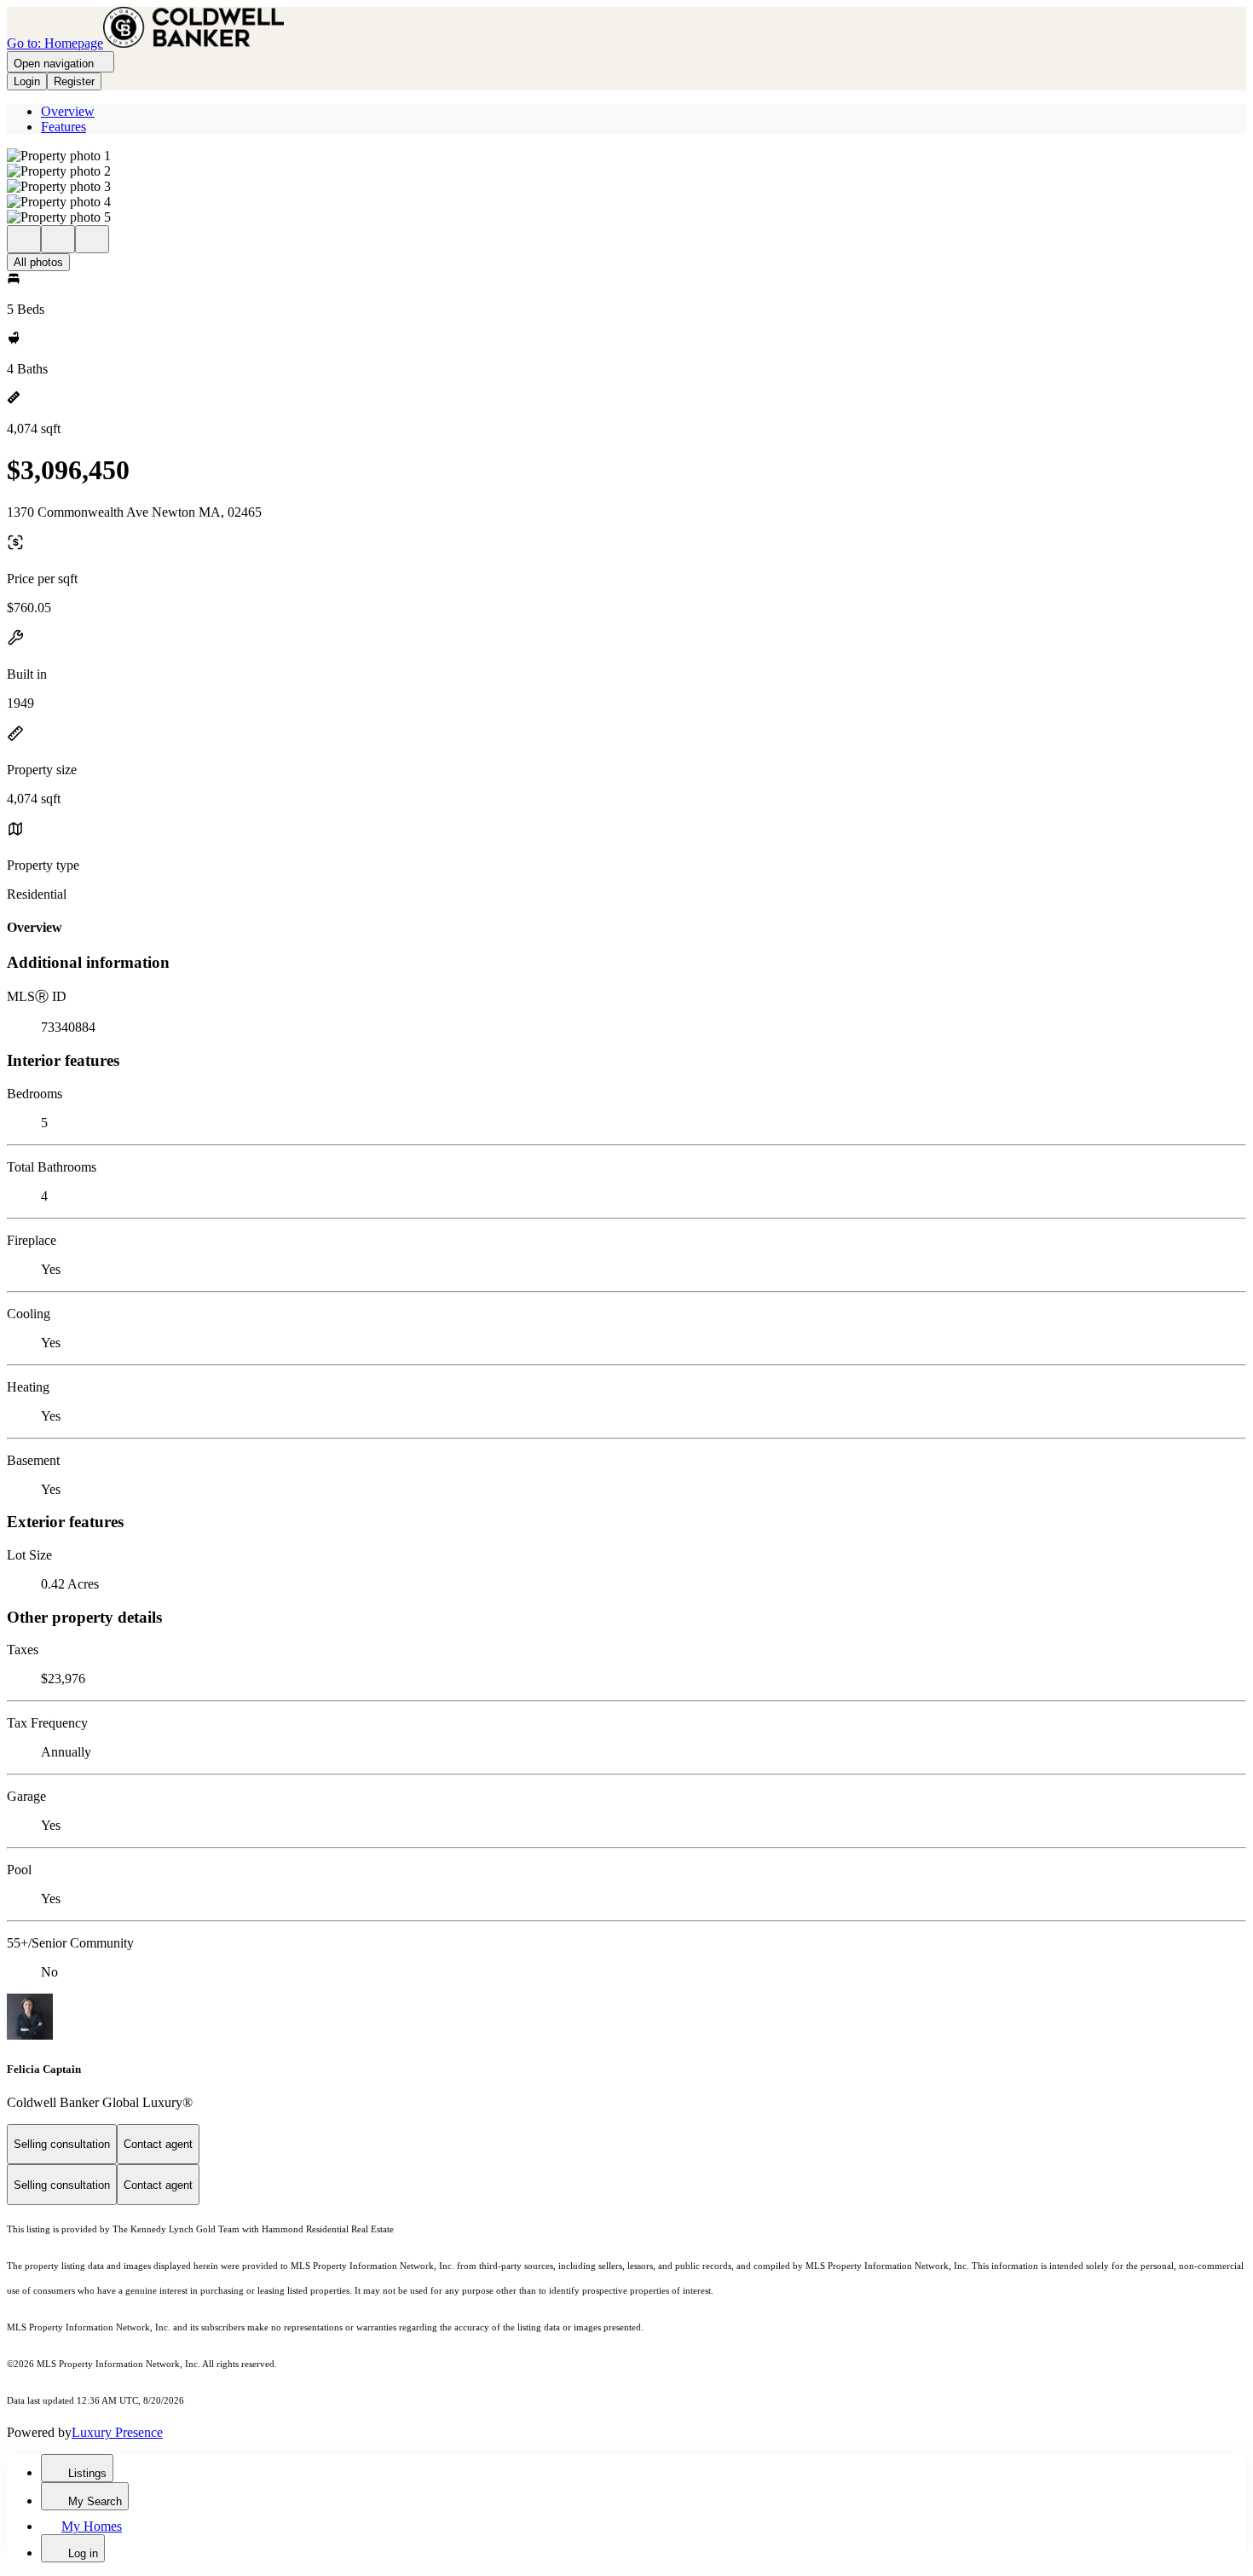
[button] (626, 156)
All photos (38, 262)
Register (74, 81)
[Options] (24, 239)
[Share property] (92, 239)
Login (27, 81)
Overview (68, 111)
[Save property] (58, 239)
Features (64, 127)
